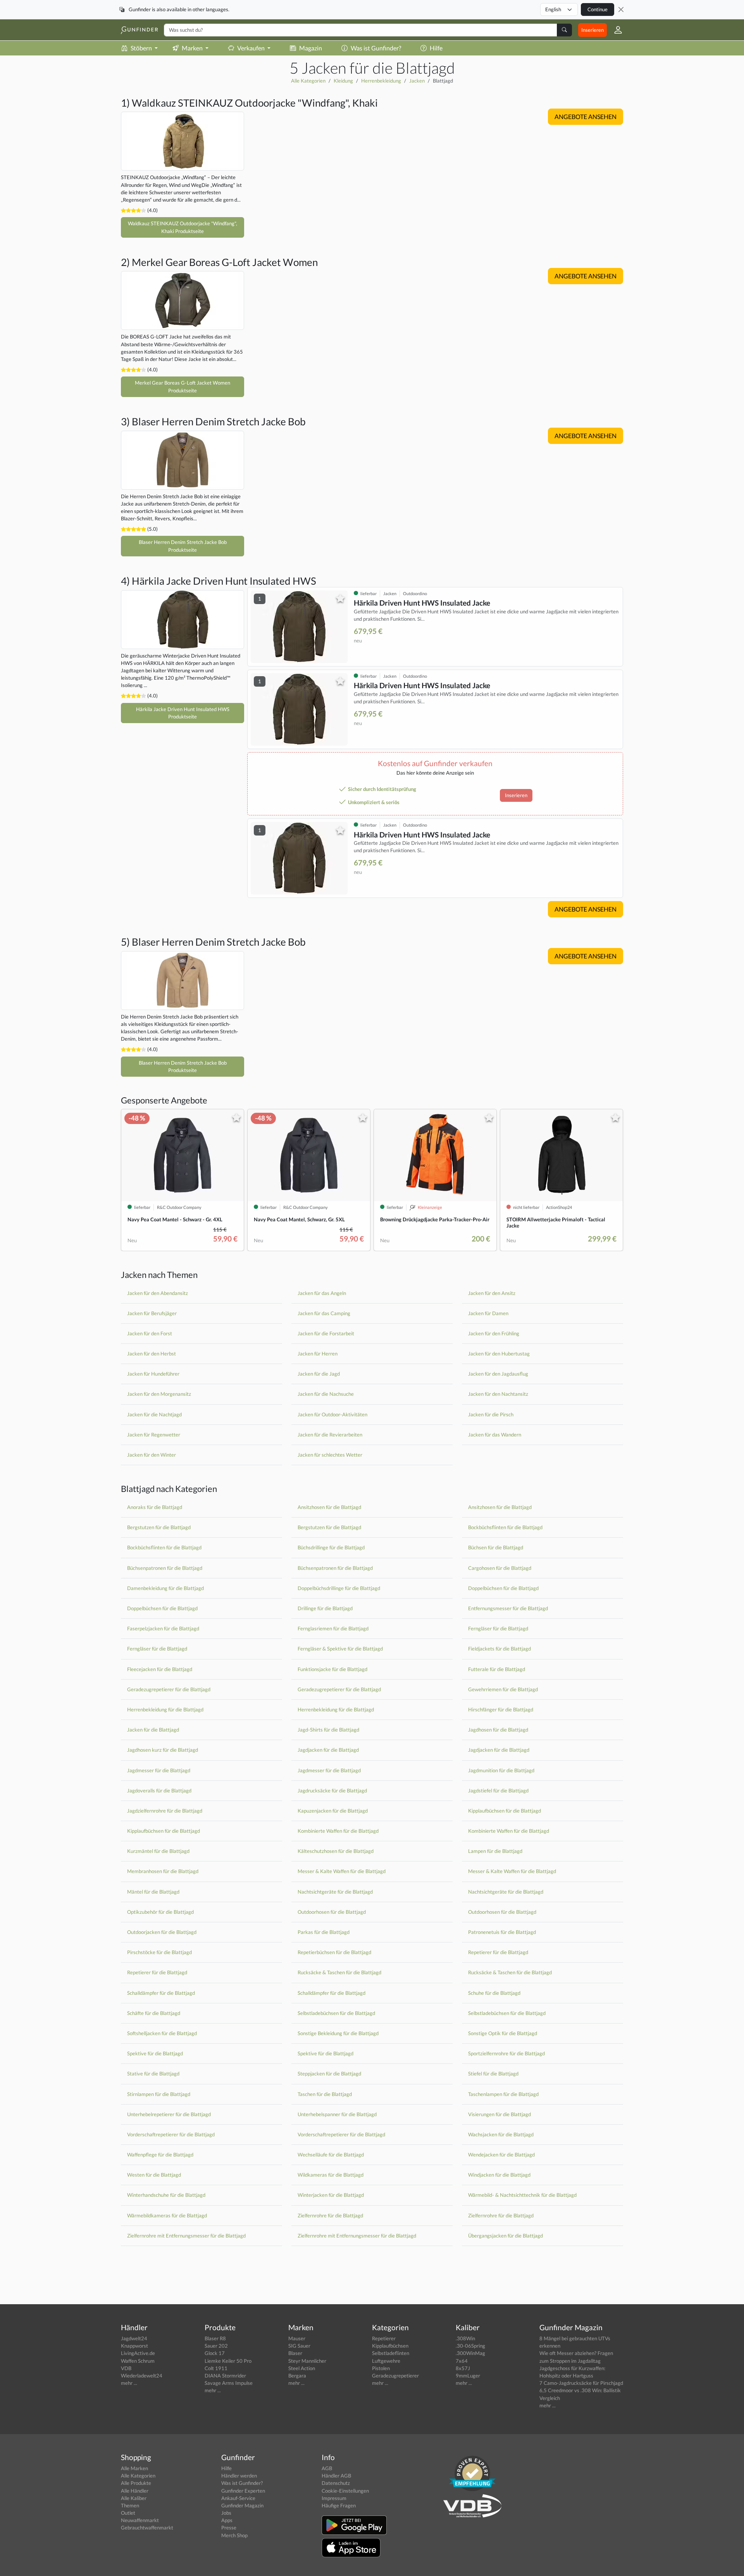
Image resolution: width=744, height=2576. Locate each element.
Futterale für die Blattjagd (497, 1669)
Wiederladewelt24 (142, 2376)
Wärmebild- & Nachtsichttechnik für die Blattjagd (522, 2195)
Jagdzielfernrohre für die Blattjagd (165, 1811)
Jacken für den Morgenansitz (159, 1394)
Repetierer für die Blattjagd (498, 1952)
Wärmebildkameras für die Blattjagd (167, 2215)
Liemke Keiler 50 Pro (228, 2361)
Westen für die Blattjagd (154, 2175)
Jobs (226, 2513)
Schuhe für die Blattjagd (494, 1993)
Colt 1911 (216, 2368)
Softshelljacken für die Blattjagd (162, 2033)
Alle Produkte (136, 2483)
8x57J (463, 2368)
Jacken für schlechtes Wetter (330, 1455)
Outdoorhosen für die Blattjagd (332, 1912)
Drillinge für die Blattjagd (325, 1608)
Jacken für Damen (488, 1313)
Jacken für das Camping (324, 1313)
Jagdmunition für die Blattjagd (501, 1770)
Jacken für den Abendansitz (158, 1293)
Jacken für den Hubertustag (499, 1354)
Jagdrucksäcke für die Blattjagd (332, 1790)
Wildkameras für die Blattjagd (331, 2175)
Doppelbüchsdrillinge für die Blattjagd (339, 1588)
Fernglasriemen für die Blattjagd (333, 1628)
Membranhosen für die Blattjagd (163, 1871)
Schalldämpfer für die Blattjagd (161, 1993)
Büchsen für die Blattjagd (496, 1547)
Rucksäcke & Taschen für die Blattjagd (339, 1972)
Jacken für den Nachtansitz (498, 1394)
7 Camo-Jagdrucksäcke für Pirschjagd (581, 2383)
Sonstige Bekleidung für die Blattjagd (338, 2033)
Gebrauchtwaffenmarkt (147, 2528)
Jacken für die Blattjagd (153, 1730)
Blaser (295, 2353)
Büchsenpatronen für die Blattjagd (165, 1568)
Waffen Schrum (138, 2361)
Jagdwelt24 (134, 2338)
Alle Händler (135, 2491)
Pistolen (381, 2368)
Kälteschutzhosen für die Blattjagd (336, 1851)
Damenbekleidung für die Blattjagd (165, 1588)
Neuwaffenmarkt (140, 2520)
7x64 (462, 2361)
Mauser (297, 2338)
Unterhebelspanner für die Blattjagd (337, 2114)
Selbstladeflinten (391, 2353)
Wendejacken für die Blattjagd (501, 2155)
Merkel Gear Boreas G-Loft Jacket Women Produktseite (183, 386)
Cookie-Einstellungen (345, 2491)
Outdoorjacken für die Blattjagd (162, 1932)
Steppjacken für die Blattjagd (329, 2074)
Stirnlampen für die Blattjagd (159, 2094)
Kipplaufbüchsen (390, 2346)
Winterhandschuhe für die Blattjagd (166, 2195)
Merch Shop (234, 2535)
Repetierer (384, 2338)
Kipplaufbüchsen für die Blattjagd (505, 1811)
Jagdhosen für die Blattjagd (498, 1730)
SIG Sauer (299, 2346)
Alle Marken (134, 2468)
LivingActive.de (138, 2353)
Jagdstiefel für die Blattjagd (498, 1790)
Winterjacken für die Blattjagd (331, 2195)
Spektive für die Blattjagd (155, 2053)
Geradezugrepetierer (395, 2376)
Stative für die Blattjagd (153, 2074)
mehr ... (129, 2383)
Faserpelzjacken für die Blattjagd (163, 1628)
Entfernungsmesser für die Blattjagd (508, 1608)
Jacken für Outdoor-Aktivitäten (332, 1414)
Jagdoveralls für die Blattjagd (159, 1790)
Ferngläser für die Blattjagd (498, 1628)
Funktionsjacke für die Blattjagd (332, 1669)
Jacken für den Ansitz (492, 1293)
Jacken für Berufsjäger (152, 1313)
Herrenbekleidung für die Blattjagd (165, 1709)
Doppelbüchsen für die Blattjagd (503, 1588)
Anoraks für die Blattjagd (155, 1507)
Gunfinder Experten (243, 2491)
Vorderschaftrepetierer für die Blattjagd (171, 2134)
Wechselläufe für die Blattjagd (331, 2155)
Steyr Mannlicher (307, 2361)
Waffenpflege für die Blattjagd (160, 2155)
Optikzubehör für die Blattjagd (160, 1912)
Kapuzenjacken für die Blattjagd (333, 1811)
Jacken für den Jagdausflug (498, 1374)
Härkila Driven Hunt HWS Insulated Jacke (422, 603)
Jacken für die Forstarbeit (326, 1333)
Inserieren (592, 30)
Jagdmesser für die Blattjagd (159, 1770)
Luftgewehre (386, 2361)
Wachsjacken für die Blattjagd (501, 2134)
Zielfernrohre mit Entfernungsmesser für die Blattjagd (186, 2236)
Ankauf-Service (238, 2498)
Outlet (128, 2513)
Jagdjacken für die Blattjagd (328, 1750)
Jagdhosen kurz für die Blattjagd (163, 1750)
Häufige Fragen (339, 2505)
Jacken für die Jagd (319, 1374)
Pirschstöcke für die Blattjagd (159, 1952)
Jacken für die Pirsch (491, 1414)
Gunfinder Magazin (242, 2505)
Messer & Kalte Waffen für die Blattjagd (342, 1871)
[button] (615, 30)
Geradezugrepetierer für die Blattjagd (169, 1689)
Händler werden (239, 2476)
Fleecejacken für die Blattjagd (160, 1669)
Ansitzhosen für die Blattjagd (329, 1507)
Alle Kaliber (134, 2498)
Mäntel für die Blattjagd (153, 1892)
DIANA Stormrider (225, 2376)
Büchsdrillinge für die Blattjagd (331, 1547)
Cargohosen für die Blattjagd (500, 1568)
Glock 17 (215, 2353)
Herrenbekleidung (381, 81)
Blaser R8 (215, 2338)
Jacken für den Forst (150, 1333)
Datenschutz (336, 2483)
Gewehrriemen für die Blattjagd (503, 1689)
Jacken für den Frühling (494, 1333)
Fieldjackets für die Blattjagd (499, 1649)
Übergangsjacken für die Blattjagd (505, 2236)
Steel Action (302, 2368)
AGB (327, 2468)
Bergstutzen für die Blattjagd (159, 1527)
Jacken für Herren (318, 1354)
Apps (227, 2520)
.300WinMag (470, 2353)
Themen (130, 2505)
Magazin (311, 48)
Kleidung (343, 81)
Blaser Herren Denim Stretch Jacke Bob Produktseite (183, 546)
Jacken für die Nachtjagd (154, 1414)
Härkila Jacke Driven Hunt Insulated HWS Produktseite (183, 713)
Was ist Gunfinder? (376, 48)
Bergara (297, 2376)
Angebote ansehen (586, 117)
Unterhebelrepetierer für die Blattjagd (169, 2114)
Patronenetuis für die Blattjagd (502, 1932)
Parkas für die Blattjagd (324, 1932)
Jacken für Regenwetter (154, 1435)
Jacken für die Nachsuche (326, 1394)
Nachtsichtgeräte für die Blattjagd (335, 1892)
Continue (598, 9)
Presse (229, 2528)
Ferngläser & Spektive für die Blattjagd (340, 1649)
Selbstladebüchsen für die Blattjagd (336, 2013)
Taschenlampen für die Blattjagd (503, 2094)
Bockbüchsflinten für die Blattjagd (505, 1527)
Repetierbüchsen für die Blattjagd (334, 1952)
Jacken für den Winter (152, 1455)
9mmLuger (468, 2376)
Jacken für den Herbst (152, 1354)
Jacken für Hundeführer (153, 1374)
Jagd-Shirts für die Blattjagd (328, 1730)
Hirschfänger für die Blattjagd (501, 1709)
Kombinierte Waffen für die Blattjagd (338, 1831)
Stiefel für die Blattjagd (493, 2074)
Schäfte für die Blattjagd (154, 2013)
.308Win (465, 2338)
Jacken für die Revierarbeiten (330, 1435)
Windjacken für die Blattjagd (499, 2175)
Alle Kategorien (308, 81)
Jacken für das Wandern (495, 1435)
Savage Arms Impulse (229, 2383)
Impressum (334, 2498)
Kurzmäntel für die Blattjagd (158, 1851)
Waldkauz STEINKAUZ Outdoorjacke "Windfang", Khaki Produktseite (183, 227)
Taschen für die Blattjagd (325, 2094)
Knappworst (134, 2346)
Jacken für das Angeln (322, 1293)
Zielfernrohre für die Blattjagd (330, 2215)
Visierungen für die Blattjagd (499, 2114)
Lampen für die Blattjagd (495, 1851)
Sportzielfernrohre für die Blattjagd (506, 2053)
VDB (126, 2368)
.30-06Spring (470, 2346)
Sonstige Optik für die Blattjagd (503, 2033)
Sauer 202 (216, 2346)
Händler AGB (336, 2476)
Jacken (417, 81)
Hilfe (436, 48)
